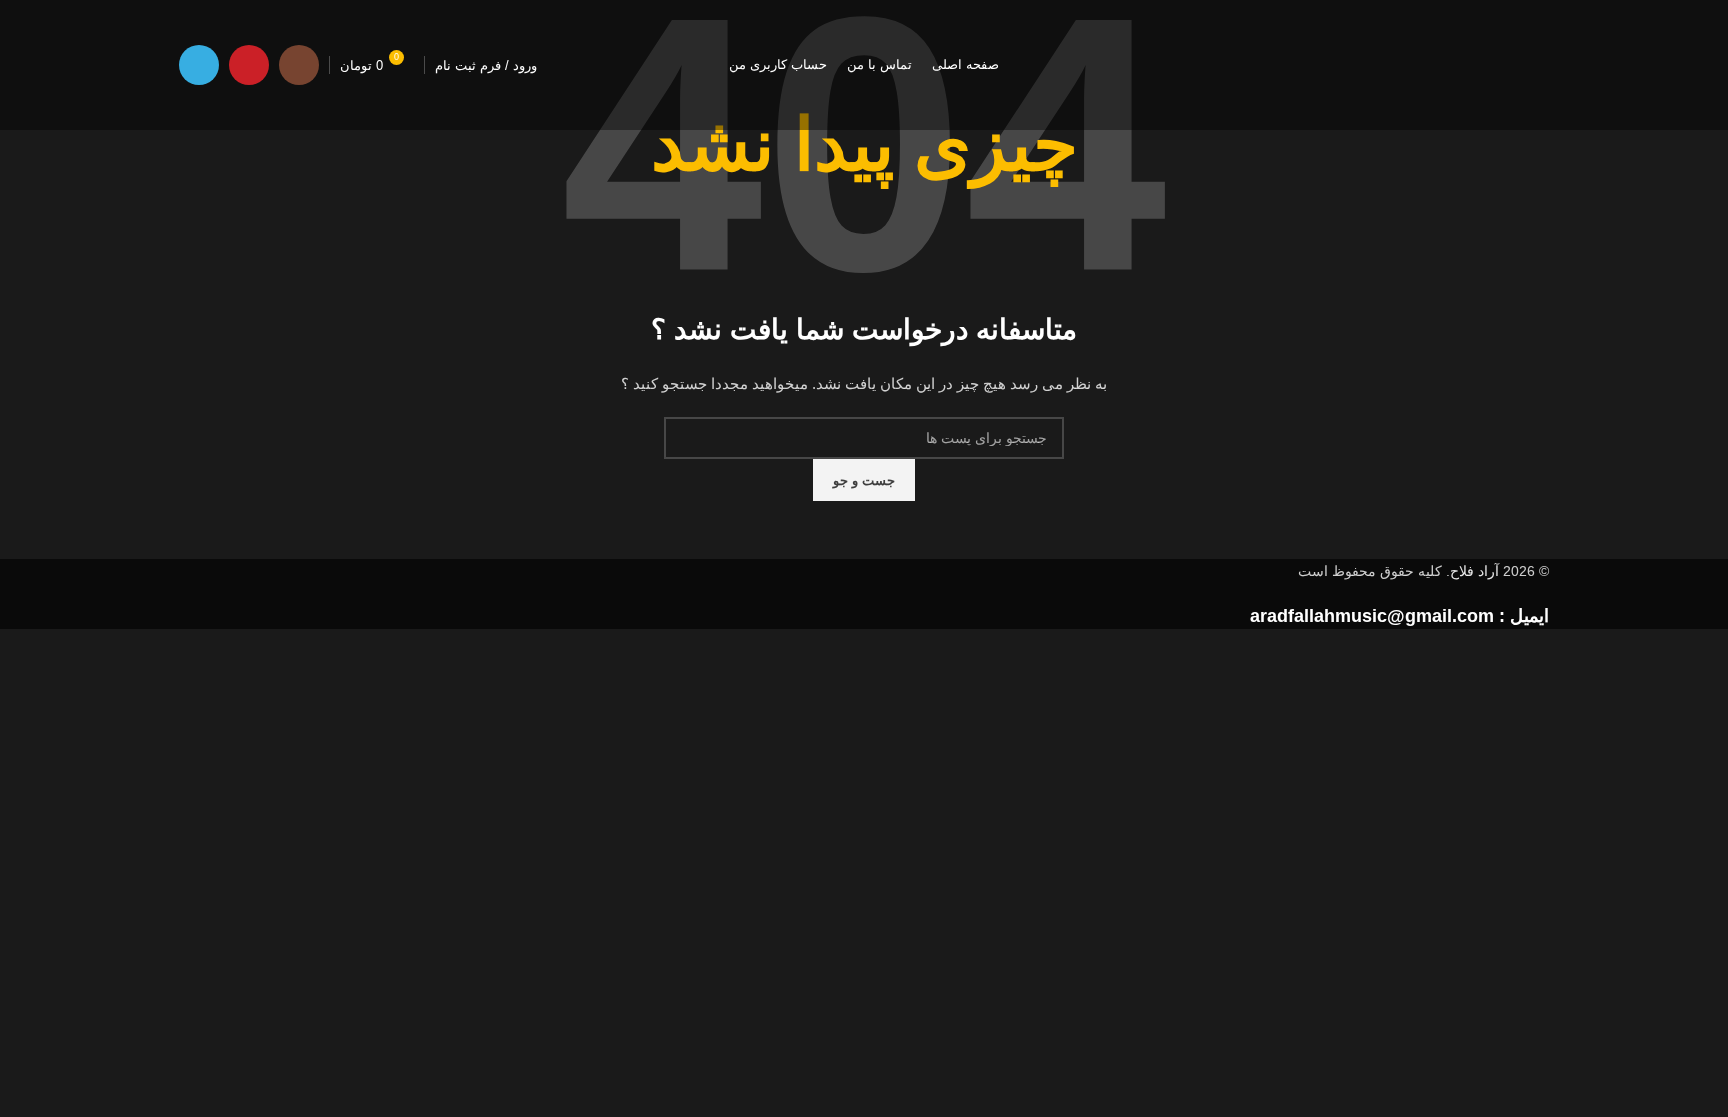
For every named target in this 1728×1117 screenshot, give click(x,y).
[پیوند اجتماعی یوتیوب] (249, 65)
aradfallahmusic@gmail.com (1372, 616)
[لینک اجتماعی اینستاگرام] (299, 65)
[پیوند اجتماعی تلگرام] (199, 65)
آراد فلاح (1474, 571)
